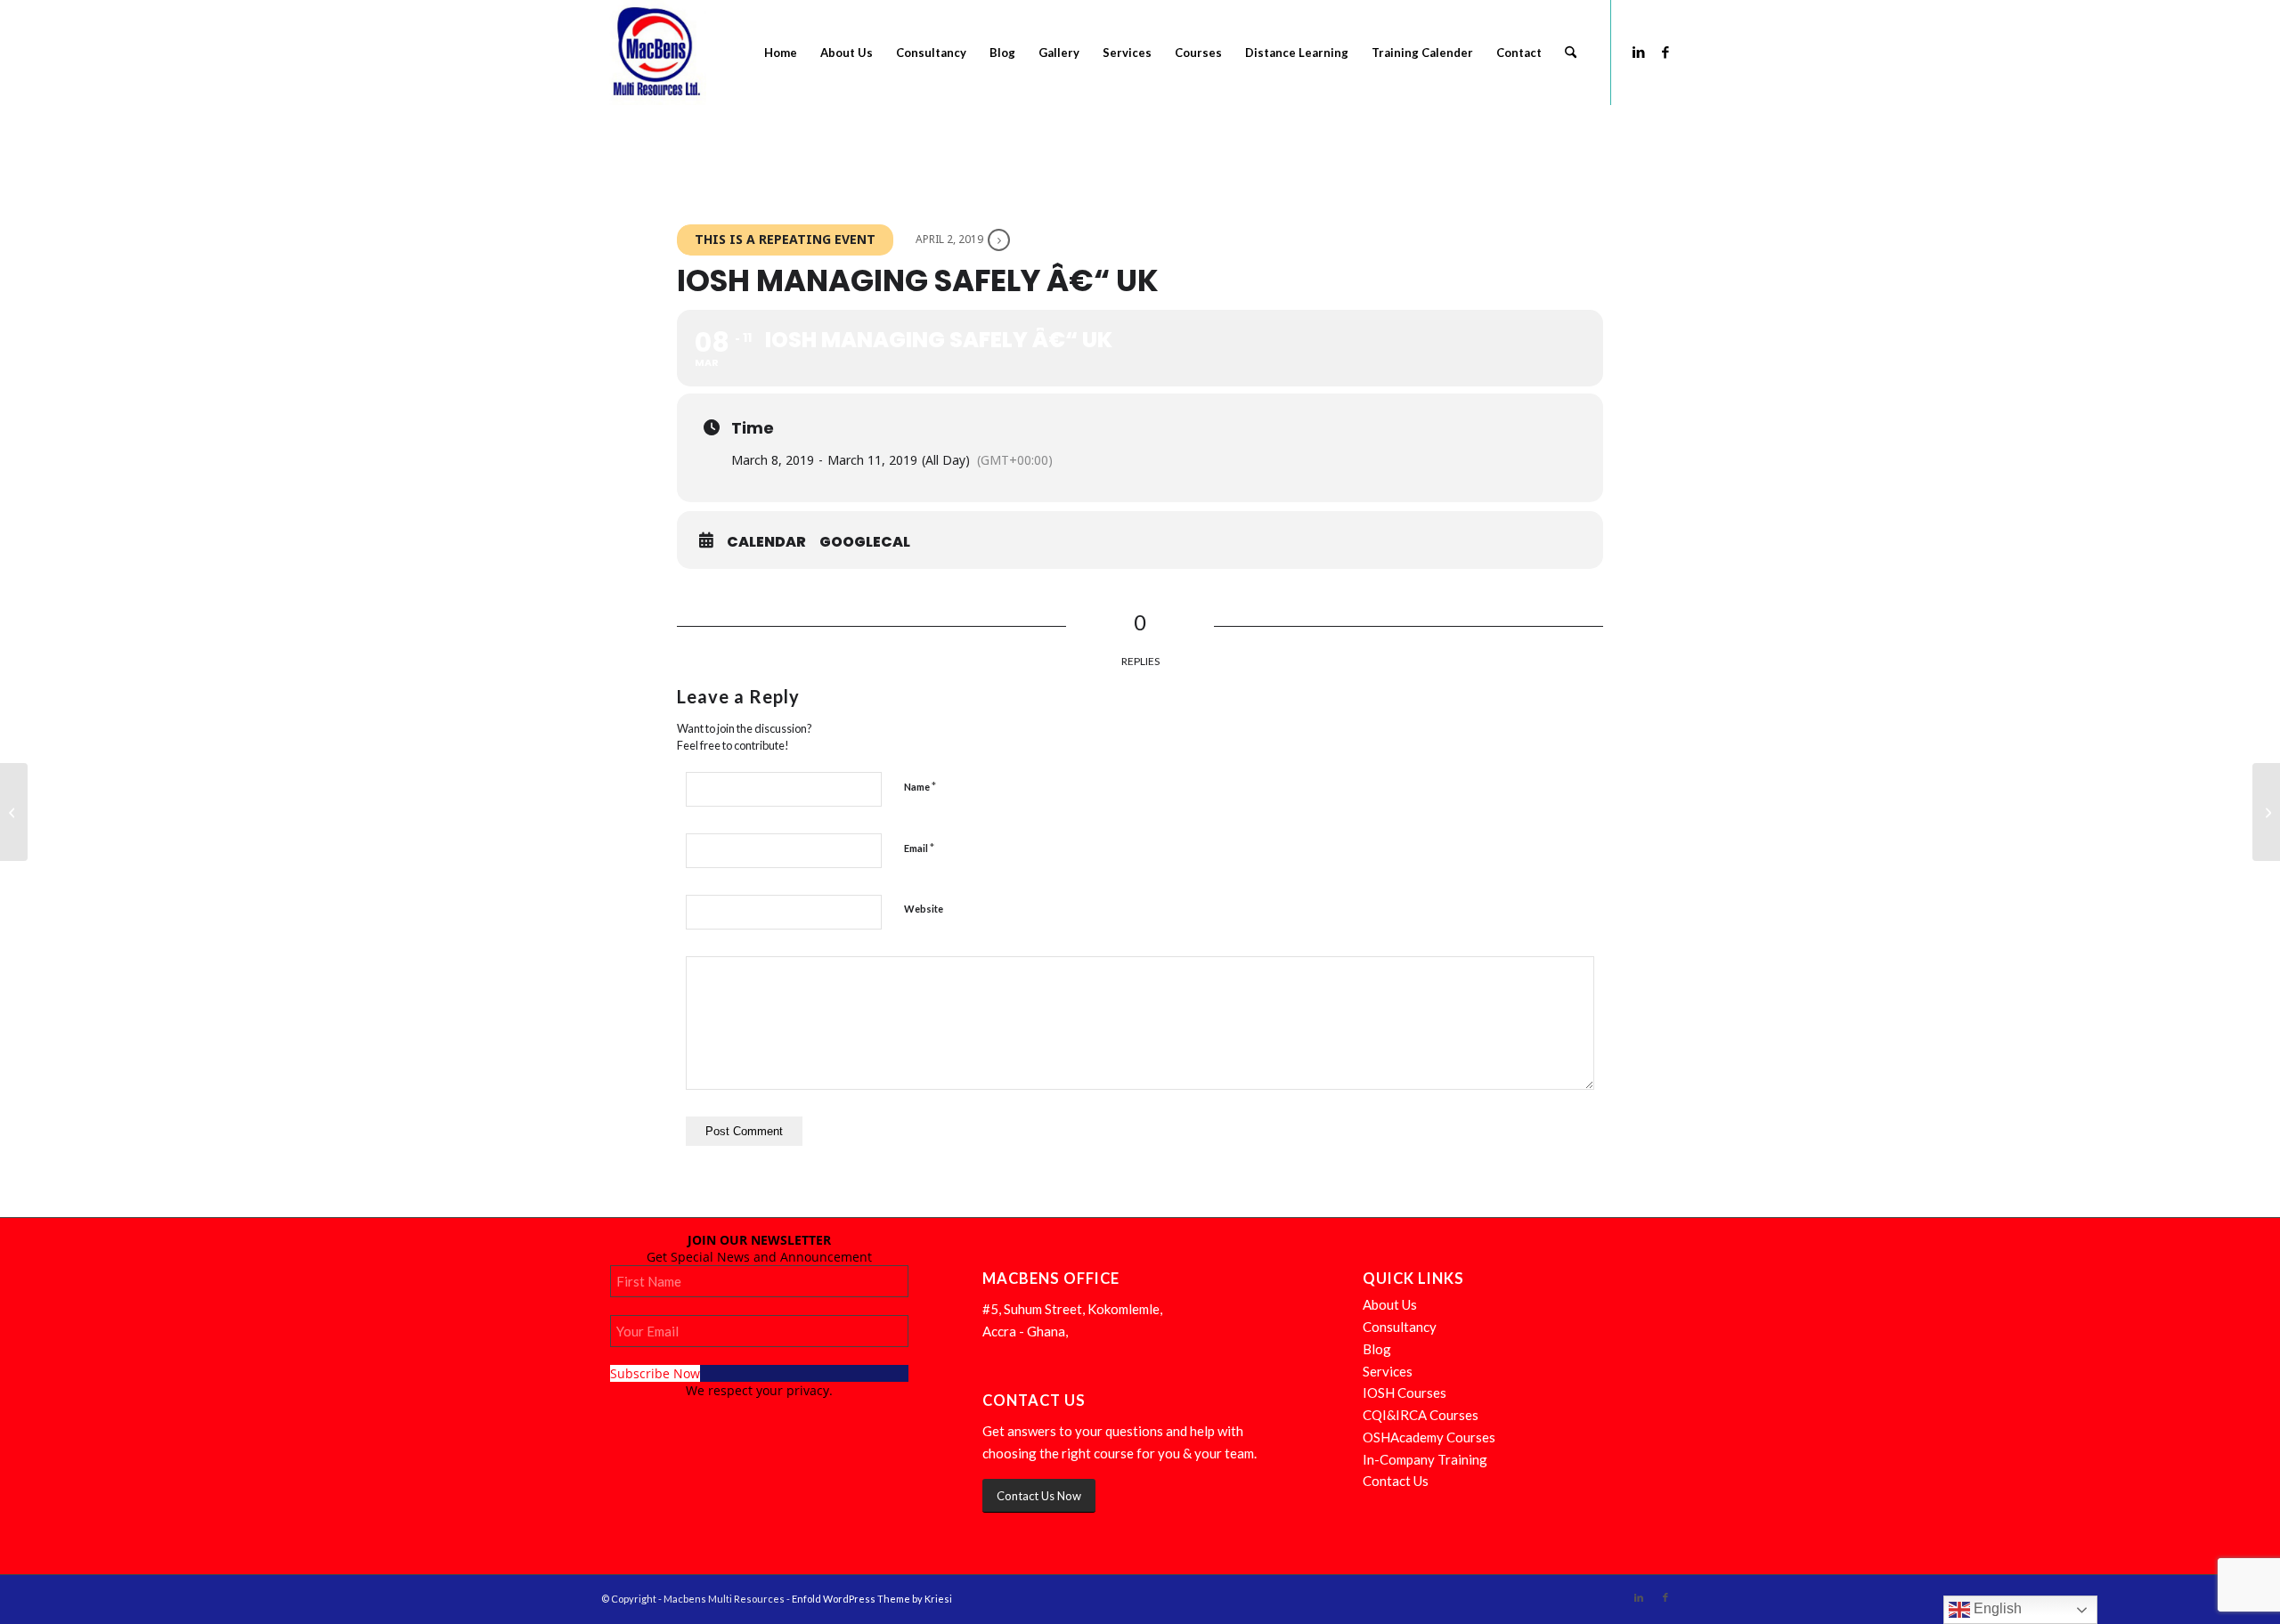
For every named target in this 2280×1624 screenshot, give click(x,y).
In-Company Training (1425, 1459)
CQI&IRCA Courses (1421, 1415)
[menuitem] (781, 53)
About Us (1390, 1304)
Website (924, 909)
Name (920, 786)
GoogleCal (865, 542)
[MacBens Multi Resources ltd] (654, 53)
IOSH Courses (1405, 1393)
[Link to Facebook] (1665, 52)
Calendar (766, 542)
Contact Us (1396, 1481)
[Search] (1571, 53)
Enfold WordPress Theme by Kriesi (872, 1599)
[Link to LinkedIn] (1639, 52)
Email (919, 848)
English (1996, 1608)
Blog (1377, 1349)
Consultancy (1400, 1327)
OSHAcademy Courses (1429, 1437)
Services (1388, 1371)
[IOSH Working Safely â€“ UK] (14, 812)
